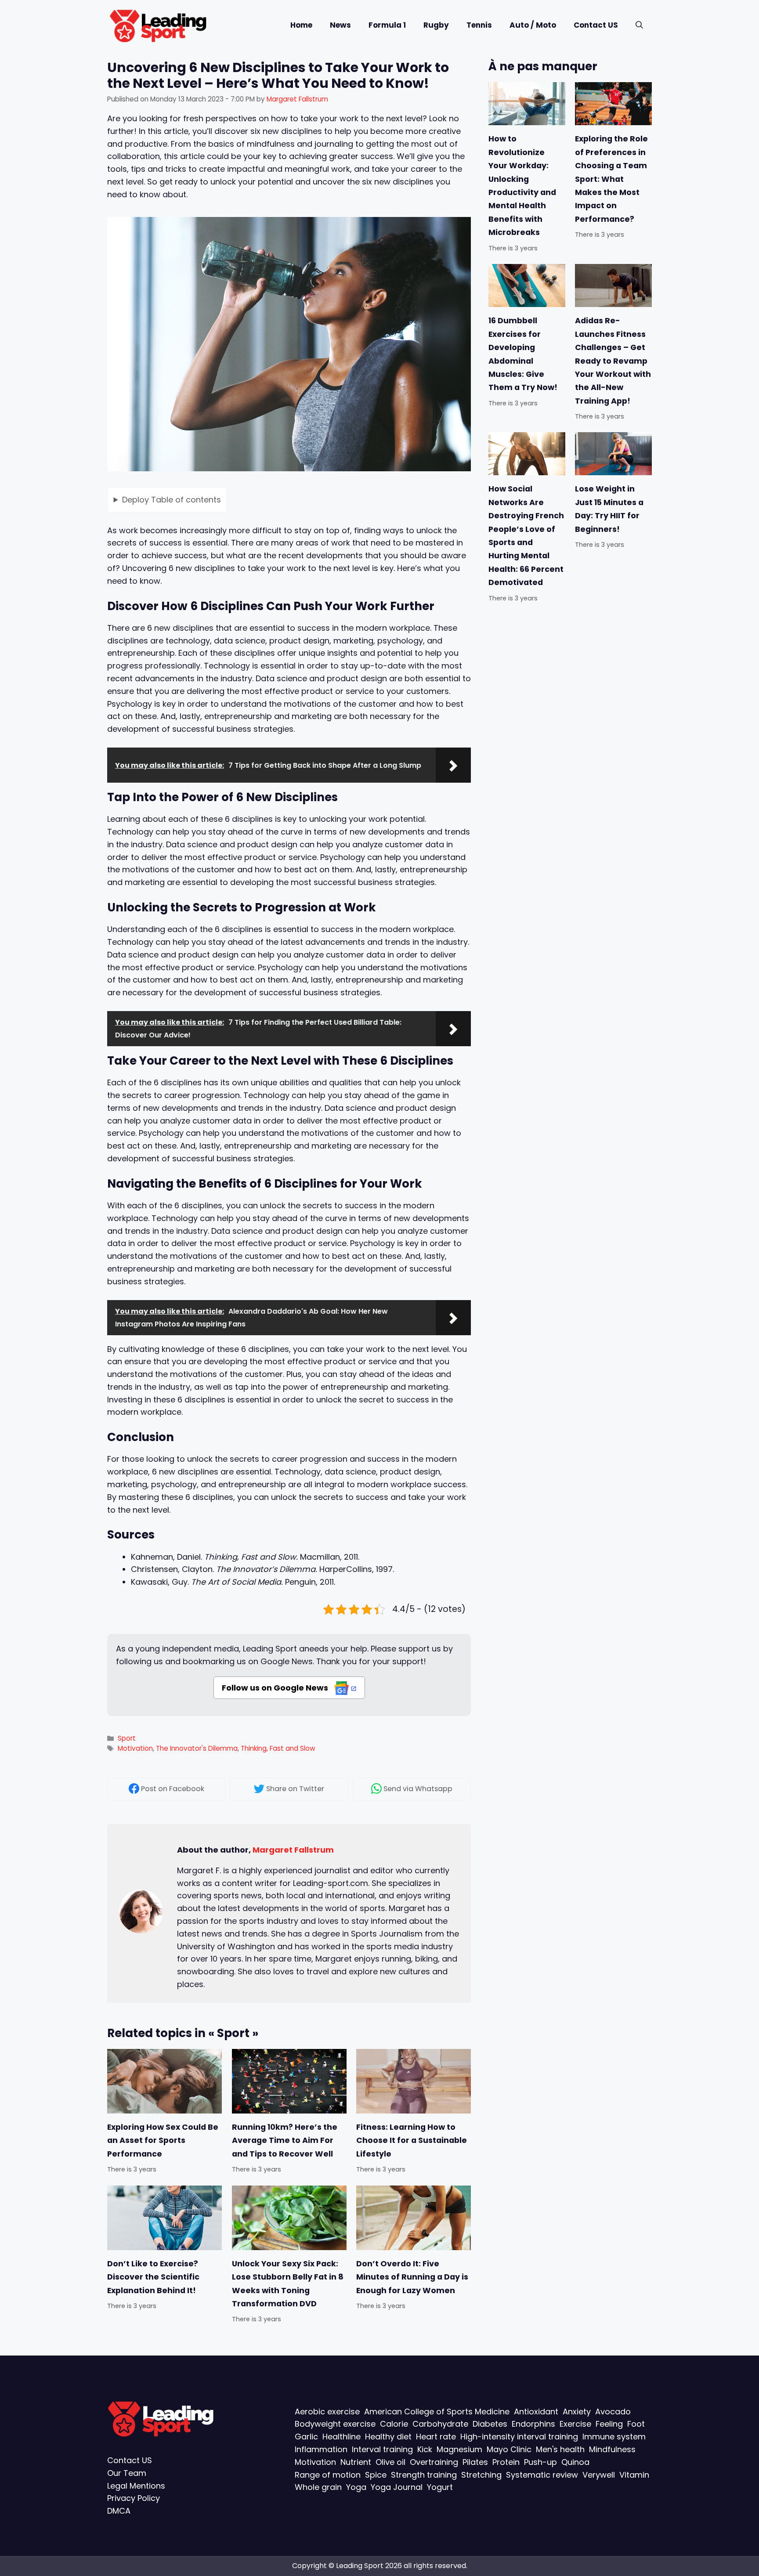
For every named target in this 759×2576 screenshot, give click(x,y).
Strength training (424, 2475)
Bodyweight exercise (335, 2424)
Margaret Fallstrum (293, 1850)
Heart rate (436, 2437)
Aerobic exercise (327, 2412)
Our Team (127, 2473)
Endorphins (533, 2424)
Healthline (342, 2437)
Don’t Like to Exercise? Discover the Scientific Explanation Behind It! (153, 2277)
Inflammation (321, 2450)
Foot (636, 2424)
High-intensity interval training (519, 2437)
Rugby (436, 25)
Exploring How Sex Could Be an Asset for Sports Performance (163, 2141)
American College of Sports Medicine (437, 2412)
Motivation (135, 1748)
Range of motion (328, 2475)
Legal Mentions (136, 2486)
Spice (376, 2475)
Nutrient (356, 2462)
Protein (506, 2462)
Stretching (481, 2475)
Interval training (382, 2450)
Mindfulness (612, 2450)
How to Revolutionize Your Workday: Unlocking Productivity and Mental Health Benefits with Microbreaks (522, 186)
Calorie (394, 2424)
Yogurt (440, 2487)
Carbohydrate (440, 2424)
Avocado (613, 2412)
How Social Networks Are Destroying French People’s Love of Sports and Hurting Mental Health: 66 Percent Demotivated (526, 536)
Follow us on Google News (276, 1688)
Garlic (306, 2437)
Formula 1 (387, 25)
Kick (425, 2450)
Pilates (475, 2462)
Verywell (599, 2475)
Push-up (540, 2462)
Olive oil (390, 2462)
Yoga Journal (397, 2487)
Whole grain (318, 2487)
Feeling (609, 2424)
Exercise (575, 2424)
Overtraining (434, 2462)
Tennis (479, 25)
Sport (127, 1738)
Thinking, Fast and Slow (278, 1748)
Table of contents (172, 499)
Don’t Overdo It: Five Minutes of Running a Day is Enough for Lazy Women (412, 2277)
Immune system (614, 2437)
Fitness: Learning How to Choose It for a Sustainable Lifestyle (412, 2141)
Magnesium (459, 2450)
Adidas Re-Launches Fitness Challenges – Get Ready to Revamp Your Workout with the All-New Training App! (613, 361)
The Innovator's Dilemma (197, 1748)
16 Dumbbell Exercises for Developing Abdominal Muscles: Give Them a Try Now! (523, 354)
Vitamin (634, 2475)
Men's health (560, 2450)
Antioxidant (536, 2412)
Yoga (356, 2487)
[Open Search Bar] (639, 25)
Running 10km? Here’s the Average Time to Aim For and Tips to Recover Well (285, 2141)
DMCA (119, 2511)
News (340, 25)
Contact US (596, 25)
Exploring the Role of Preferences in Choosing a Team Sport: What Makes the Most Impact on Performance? (611, 179)
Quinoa (575, 2462)
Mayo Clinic (509, 2450)
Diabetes (490, 2424)
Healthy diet (388, 2437)
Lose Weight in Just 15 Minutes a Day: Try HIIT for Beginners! (609, 509)
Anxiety (577, 2412)
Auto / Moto (533, 25)
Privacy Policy (134, 2498)
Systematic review (542, 2475)
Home (301, 25)
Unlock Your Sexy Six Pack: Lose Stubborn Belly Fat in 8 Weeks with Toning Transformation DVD (288, 2284)
